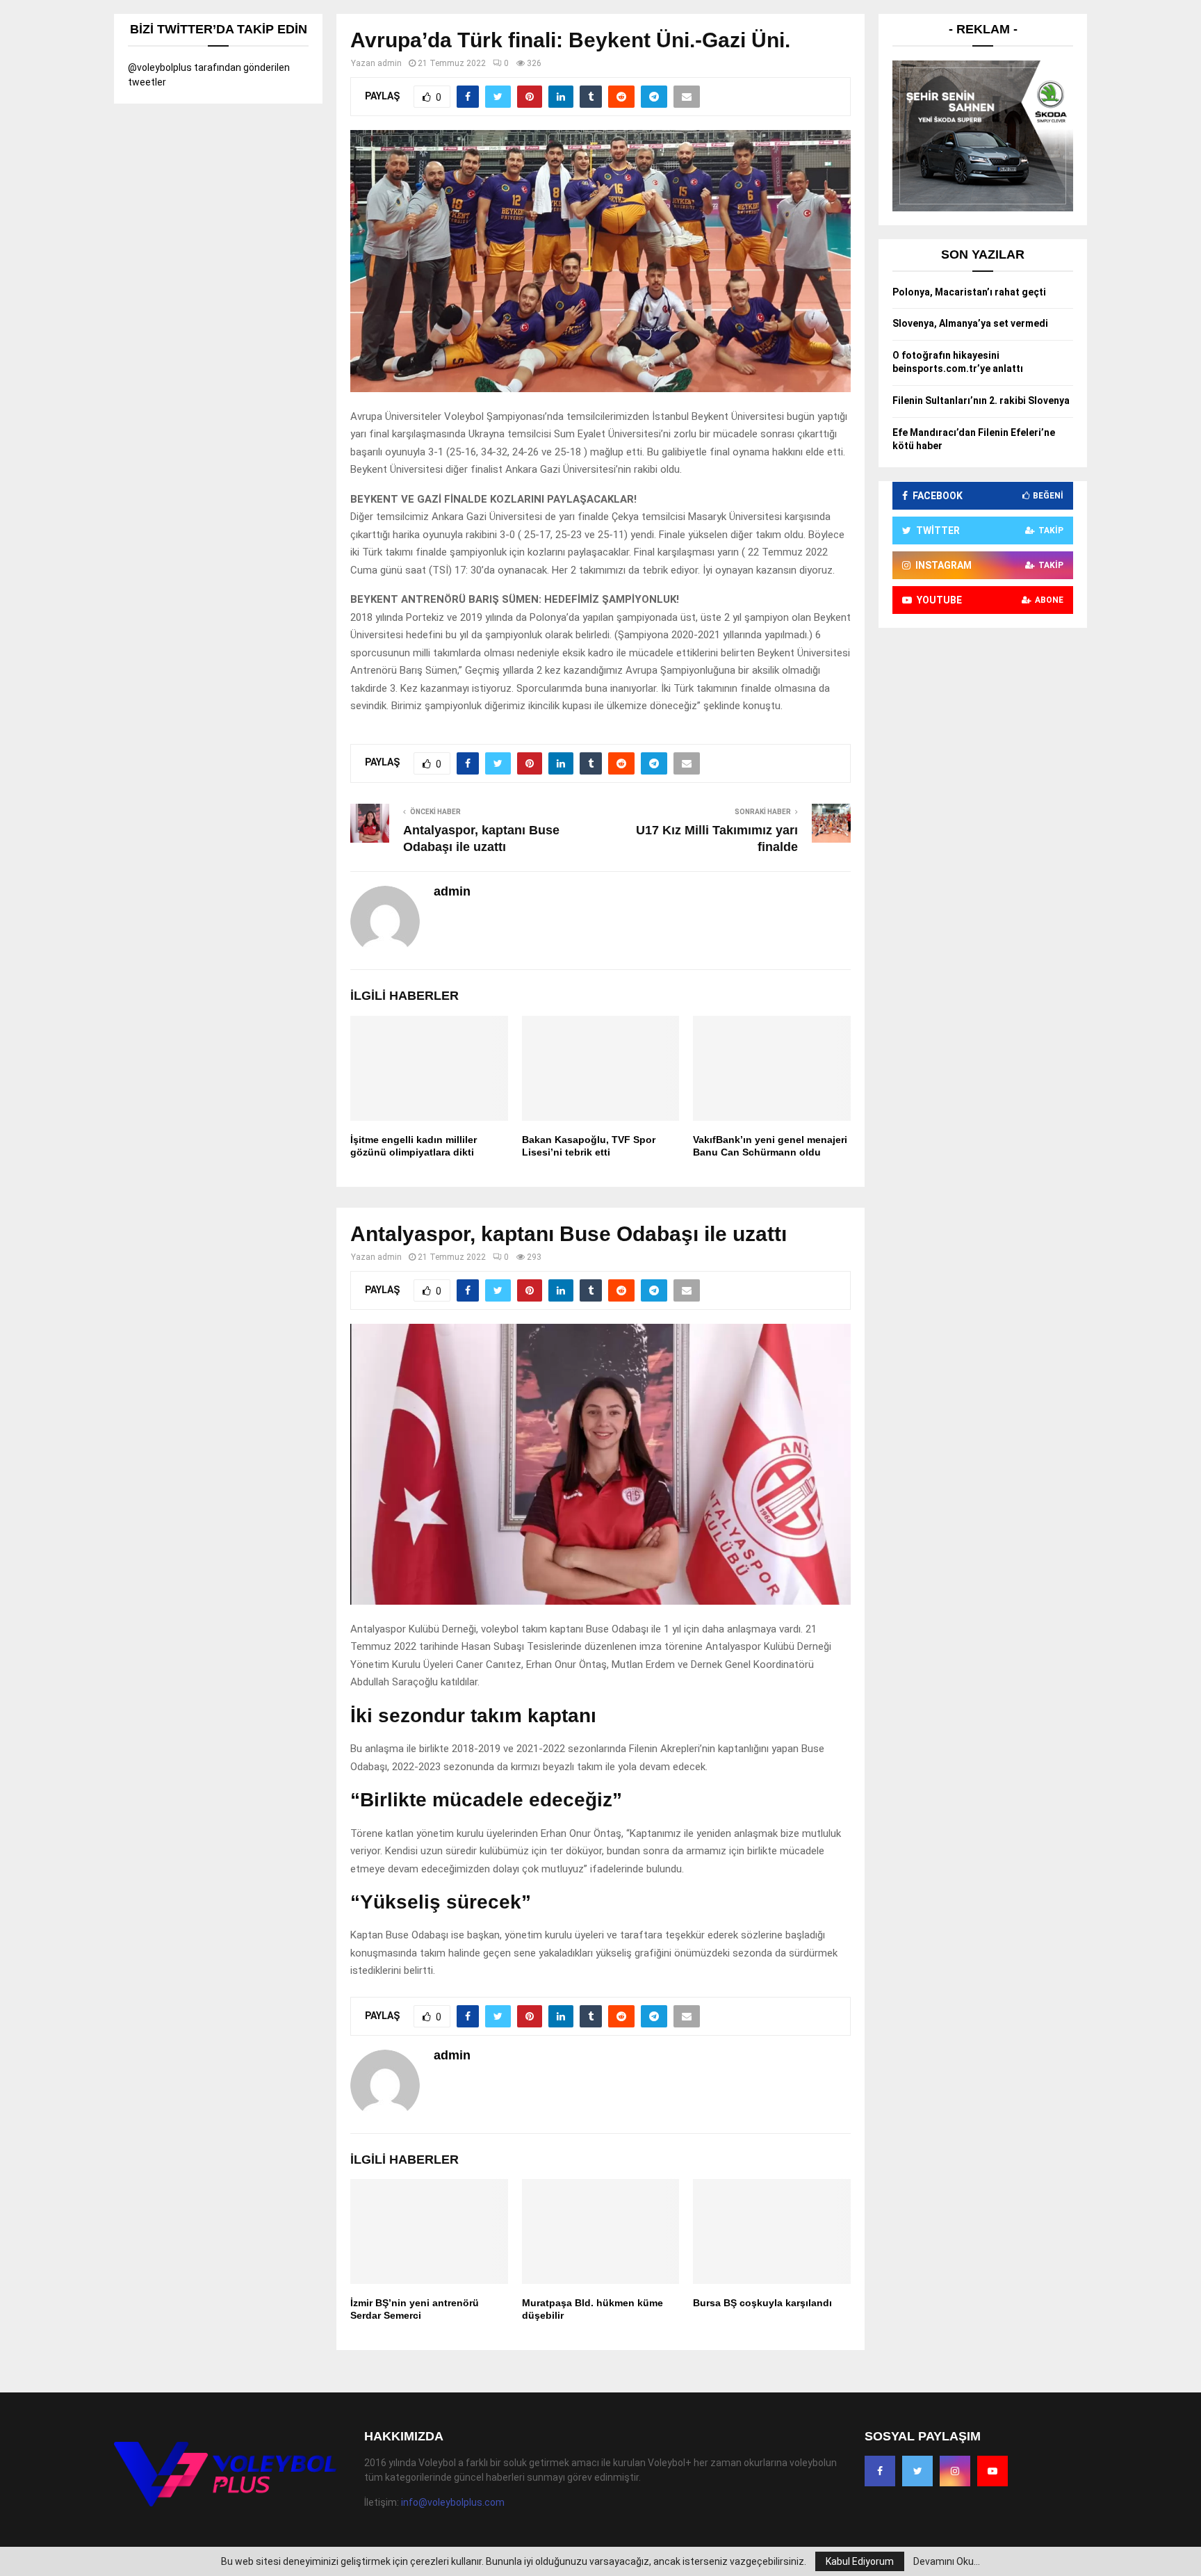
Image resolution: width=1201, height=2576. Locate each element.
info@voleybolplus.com (453, 2502)
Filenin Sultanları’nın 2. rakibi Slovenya (981, 400)
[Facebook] (880, 2471)
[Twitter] (917, 2471)
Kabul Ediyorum (860, 2561)
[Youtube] (992, 2471)
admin (390, 63)
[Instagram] (955, 2471)
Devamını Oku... (947, 2561)
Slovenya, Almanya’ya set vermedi (970, 323)
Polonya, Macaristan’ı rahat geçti (969, 292)
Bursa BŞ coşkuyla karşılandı (762, 2303)
